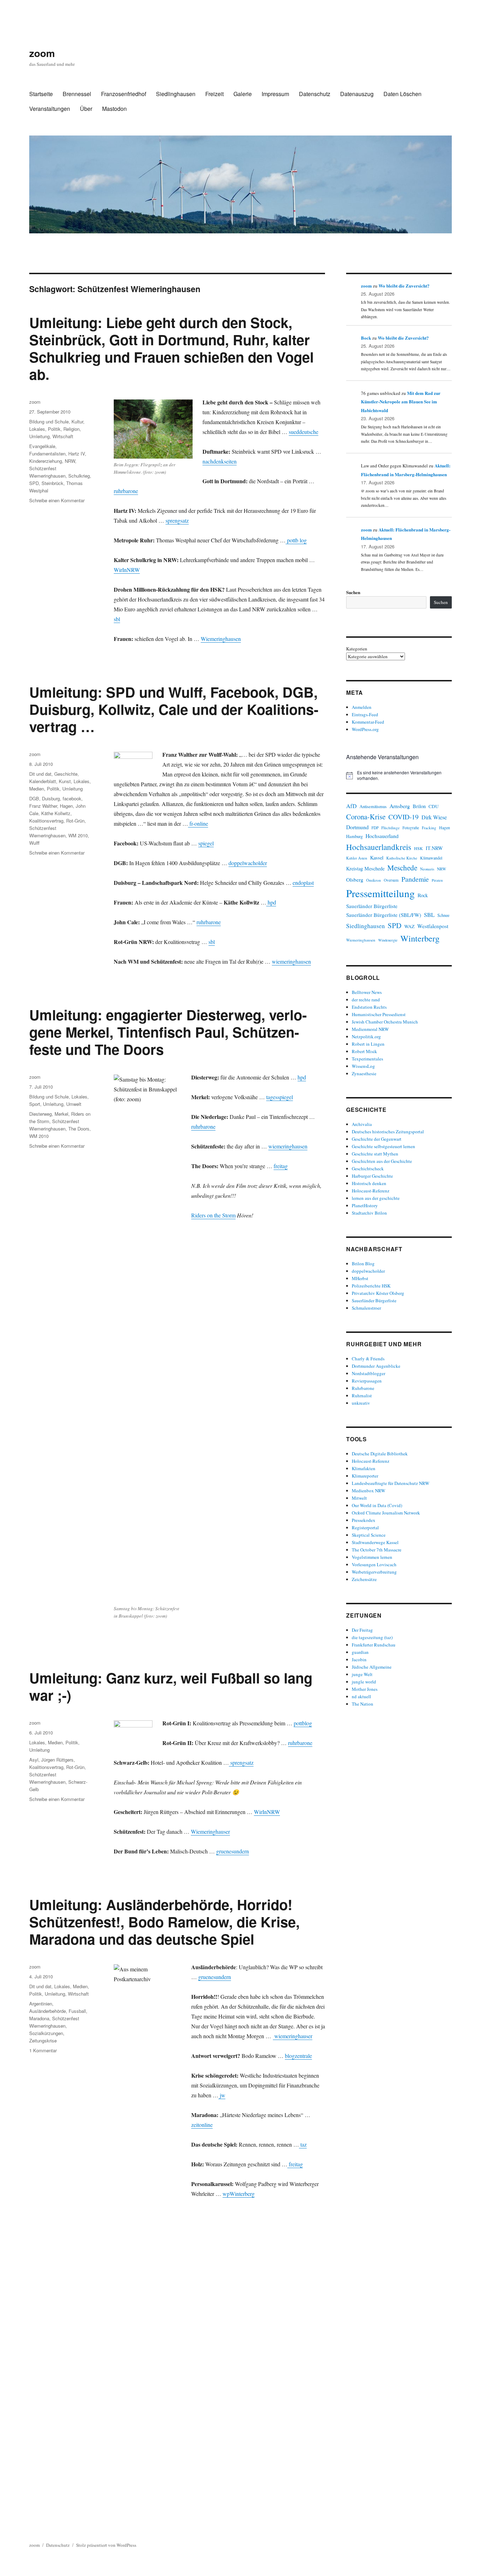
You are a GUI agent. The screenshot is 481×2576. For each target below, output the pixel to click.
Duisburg (51, 798)
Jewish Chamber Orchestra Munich (385, 1022)
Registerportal (365, 1528)
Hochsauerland (382, 836)
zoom (42, 53)
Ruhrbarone (363, 1388)
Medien (37, 789)
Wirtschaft (63, 436)
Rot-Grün (75, 821)
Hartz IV (77, 454)
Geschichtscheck (368, 1169)
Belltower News (367, 992)
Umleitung (39, 436)
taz (303, 2144)
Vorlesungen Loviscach (374, 1564)
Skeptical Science (369, 1535)
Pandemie (415, 879)
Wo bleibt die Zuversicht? (404, 286)
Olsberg (355, 880)
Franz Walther (43, 806)
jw (222, 2095)
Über (86, 109)
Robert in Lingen (368, 1044)
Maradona (39, 2018)
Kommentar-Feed (368, 722)
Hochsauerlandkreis (379, 847)
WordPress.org (365, 729)
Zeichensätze (364, 1579)
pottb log (296, 540)
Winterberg (420, 938)
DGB (34, 798)
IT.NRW (434, 848)
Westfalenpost (433, 926)
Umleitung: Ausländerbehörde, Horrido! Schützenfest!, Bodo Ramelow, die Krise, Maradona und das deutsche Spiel (164, 1922)
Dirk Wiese (434, 817)
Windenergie (388, 940)
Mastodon (114, 109)
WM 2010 (78, 835)
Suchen (353, 592)
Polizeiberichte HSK (371, 1286)
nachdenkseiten (220, 461)
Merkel (61, 1114)
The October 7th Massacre (377, 1550)
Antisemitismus (373, 807)
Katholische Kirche (402, 858)
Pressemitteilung (380, 893)
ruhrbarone (126, 491)
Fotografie (411, 828)
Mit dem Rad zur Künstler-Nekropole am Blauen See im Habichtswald (401, 402)
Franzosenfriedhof (124, 94)
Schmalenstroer (366, 1308)
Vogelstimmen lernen (372, 1557)
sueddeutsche (304, 432)
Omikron (374, 880)
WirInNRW (127, 570)
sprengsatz (177, 520)
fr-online (198, 823)
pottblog (303, 1723)
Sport (35, 1104)
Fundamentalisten (47, 454)
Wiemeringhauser (210, 1831)
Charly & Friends (368, 1359)
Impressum (275, 94)
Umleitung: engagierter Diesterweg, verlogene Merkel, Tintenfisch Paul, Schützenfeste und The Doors (168, 1032)
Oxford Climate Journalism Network (386, 1513)
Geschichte (66, 774)
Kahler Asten (357, 858)
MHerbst (360, 1278)
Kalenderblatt (43, 781)
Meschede (402, 868)
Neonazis (427, 869)
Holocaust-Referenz (371, 1191)
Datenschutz (315, 94)
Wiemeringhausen (221, 639)
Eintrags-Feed (365, 714)
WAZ (409, 926)
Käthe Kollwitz (56, 813)
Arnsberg (400, 806)
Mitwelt (359, 1498)
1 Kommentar (43, 2050)
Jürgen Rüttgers (57, 1760)
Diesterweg (40, 1114)
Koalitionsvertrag (46, 821)
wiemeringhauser (293, 2036)
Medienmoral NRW (370, 1029)
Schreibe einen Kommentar (57, 500)
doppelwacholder (248, 863)
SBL (429, 915)
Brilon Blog (363, 1264)
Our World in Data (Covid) (377, 1505)
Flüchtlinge (391, 828)
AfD (351, 806)
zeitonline (202, 2125)
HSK (418, 848)
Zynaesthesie (364, 1073)
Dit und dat (40, 774)
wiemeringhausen (291, 961)
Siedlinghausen (176, 94)
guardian (360, 1652)
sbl (117, 619)
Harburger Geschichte (372, 1176)
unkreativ (361, 1403)
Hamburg (354, 836)
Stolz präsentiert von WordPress (106, 2545)
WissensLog (363, 1066)
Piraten (437, 880)
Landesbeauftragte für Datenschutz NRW (391, 1483)
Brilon (419, 806)
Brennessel (77, 94)
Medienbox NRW (368, 1491)
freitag (281, 1166)
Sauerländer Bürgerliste (372, 906)
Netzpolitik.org (366, 1037)
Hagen (66, 806)
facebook (72, 798)
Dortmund (357, 827)
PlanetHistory (365, 1205)
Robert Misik (364, 1051)
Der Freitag (362, 1630)
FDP (375, 828)
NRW (70, 461)
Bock (366, 338)
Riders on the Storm (213, 1215)
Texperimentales (367, 1059)
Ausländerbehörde (48, 2011)
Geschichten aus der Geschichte (382, 1161)
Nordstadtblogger (368, 1373)
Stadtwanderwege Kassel (375, 1542)
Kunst (65, 781)
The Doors (79, 1129)
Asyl (34, 1760)
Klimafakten (364, 1468)
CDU (434, 806)
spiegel (206, 843)
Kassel (377, 858)
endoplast (303, 883)
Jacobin (359, 1659)
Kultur (77, 421)
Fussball (77, 2011)
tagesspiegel (280, 1097)
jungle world (364, 1682)
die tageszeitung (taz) (372, 1637)
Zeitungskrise (43, 2040)
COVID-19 (404, 817)
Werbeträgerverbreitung (374, 1572)
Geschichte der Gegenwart (377, 1139)
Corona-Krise (366, 817)
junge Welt (362, 1674)
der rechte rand (366, 1000)
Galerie (243, 94)
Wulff (34, 843)
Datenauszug (357, 94)
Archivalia (362, 1124)
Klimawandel (431, 858)
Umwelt (74, 1104)
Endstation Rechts (369, 1007)
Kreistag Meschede (365, 868)
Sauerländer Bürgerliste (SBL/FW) (384, 915)
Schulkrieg (79, 476)
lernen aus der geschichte (376, 1198)
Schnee (443, 915)
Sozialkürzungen (46, 2033)
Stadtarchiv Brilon (369, 1213)
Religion (71, 429)
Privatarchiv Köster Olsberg (378, 1293)
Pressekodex (364, 1520)
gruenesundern (233, 1851)
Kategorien (357, 649)
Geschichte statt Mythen (375, 1154)
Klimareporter (365, 1476)
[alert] (399, 776)
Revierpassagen (367, 1381)
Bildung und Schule (49, 421)
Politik (54, 429)
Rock (423, 895)
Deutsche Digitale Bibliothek (380, 1454)
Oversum (391, 880)
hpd (271, 902)
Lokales (37, 429)
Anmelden (362, 707)
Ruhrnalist (362, 1396)
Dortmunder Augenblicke (376, 1366)
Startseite (41, 94)
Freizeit (214, 94)
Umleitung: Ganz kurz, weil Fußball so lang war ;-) (171, 1686)
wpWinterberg (239, 2194)
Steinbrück (52, 483)
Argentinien (41, 2004)
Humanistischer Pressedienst (379, 1014)
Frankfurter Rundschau (374, 1645)
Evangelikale (42, 446)
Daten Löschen (402, 94)
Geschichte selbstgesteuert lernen (383, 1146)
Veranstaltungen (50, 109)
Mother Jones (365, 1689)
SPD (34, 483)
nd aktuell (361, 1696)
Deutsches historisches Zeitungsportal (388, 1132)
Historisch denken (369, 1183)
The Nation (363, 1704)
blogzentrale (298, 2056)
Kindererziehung (46, 461)
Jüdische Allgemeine (372, 1667)
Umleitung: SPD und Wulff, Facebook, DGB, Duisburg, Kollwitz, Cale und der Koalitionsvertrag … (174, 709)
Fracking (429, 828)
